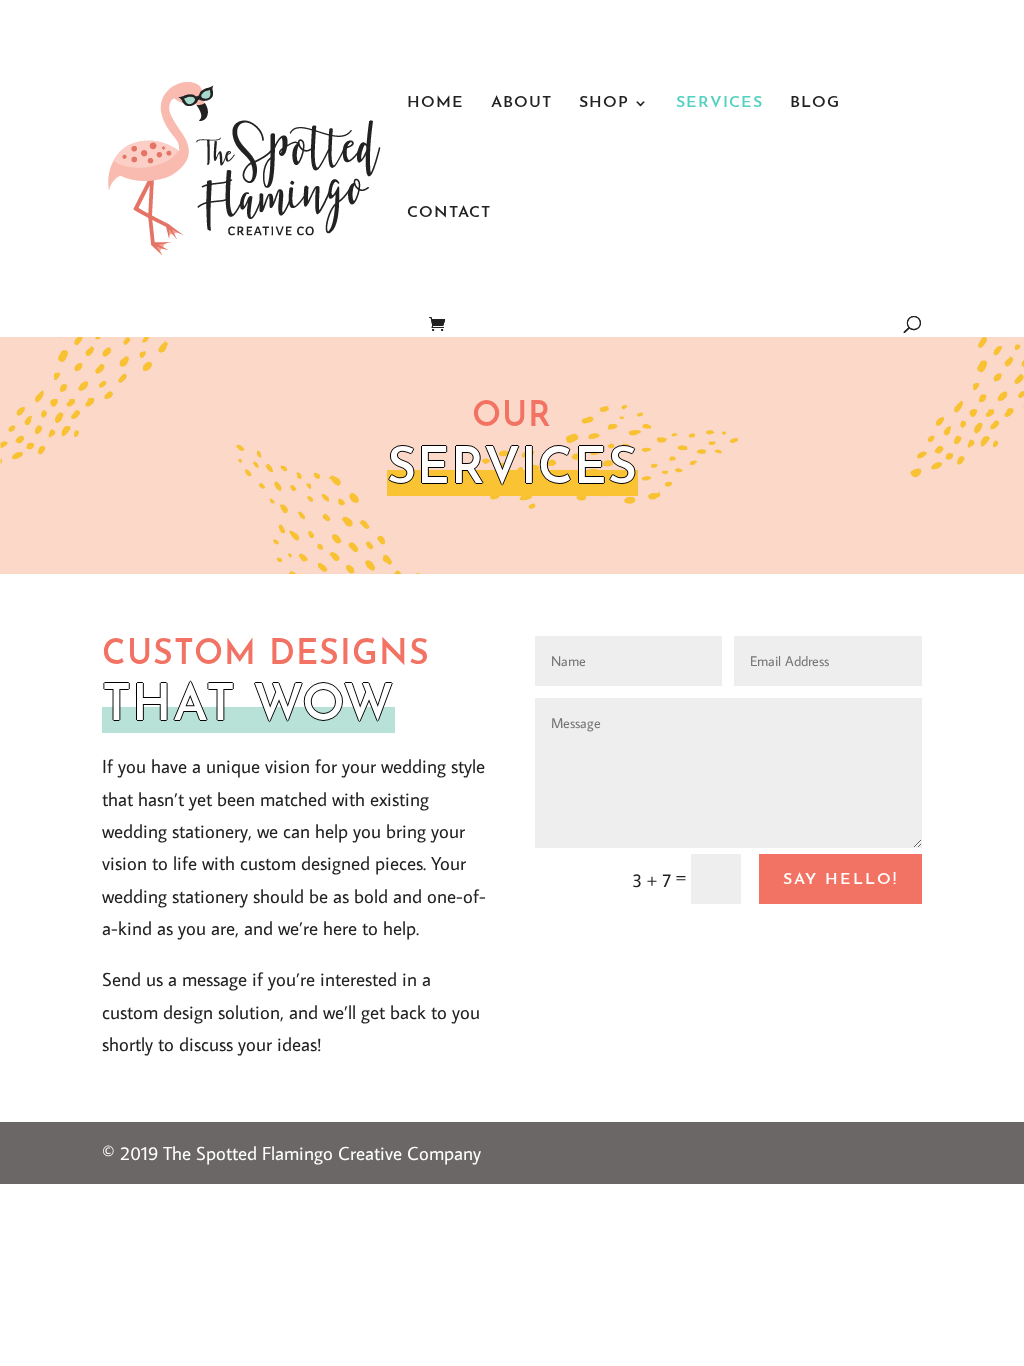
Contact (449, 213)
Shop (604, 103)
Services (719, 103)
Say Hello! (840, 880)
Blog (815, 103)
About (521, 103)
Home (435, 103)
